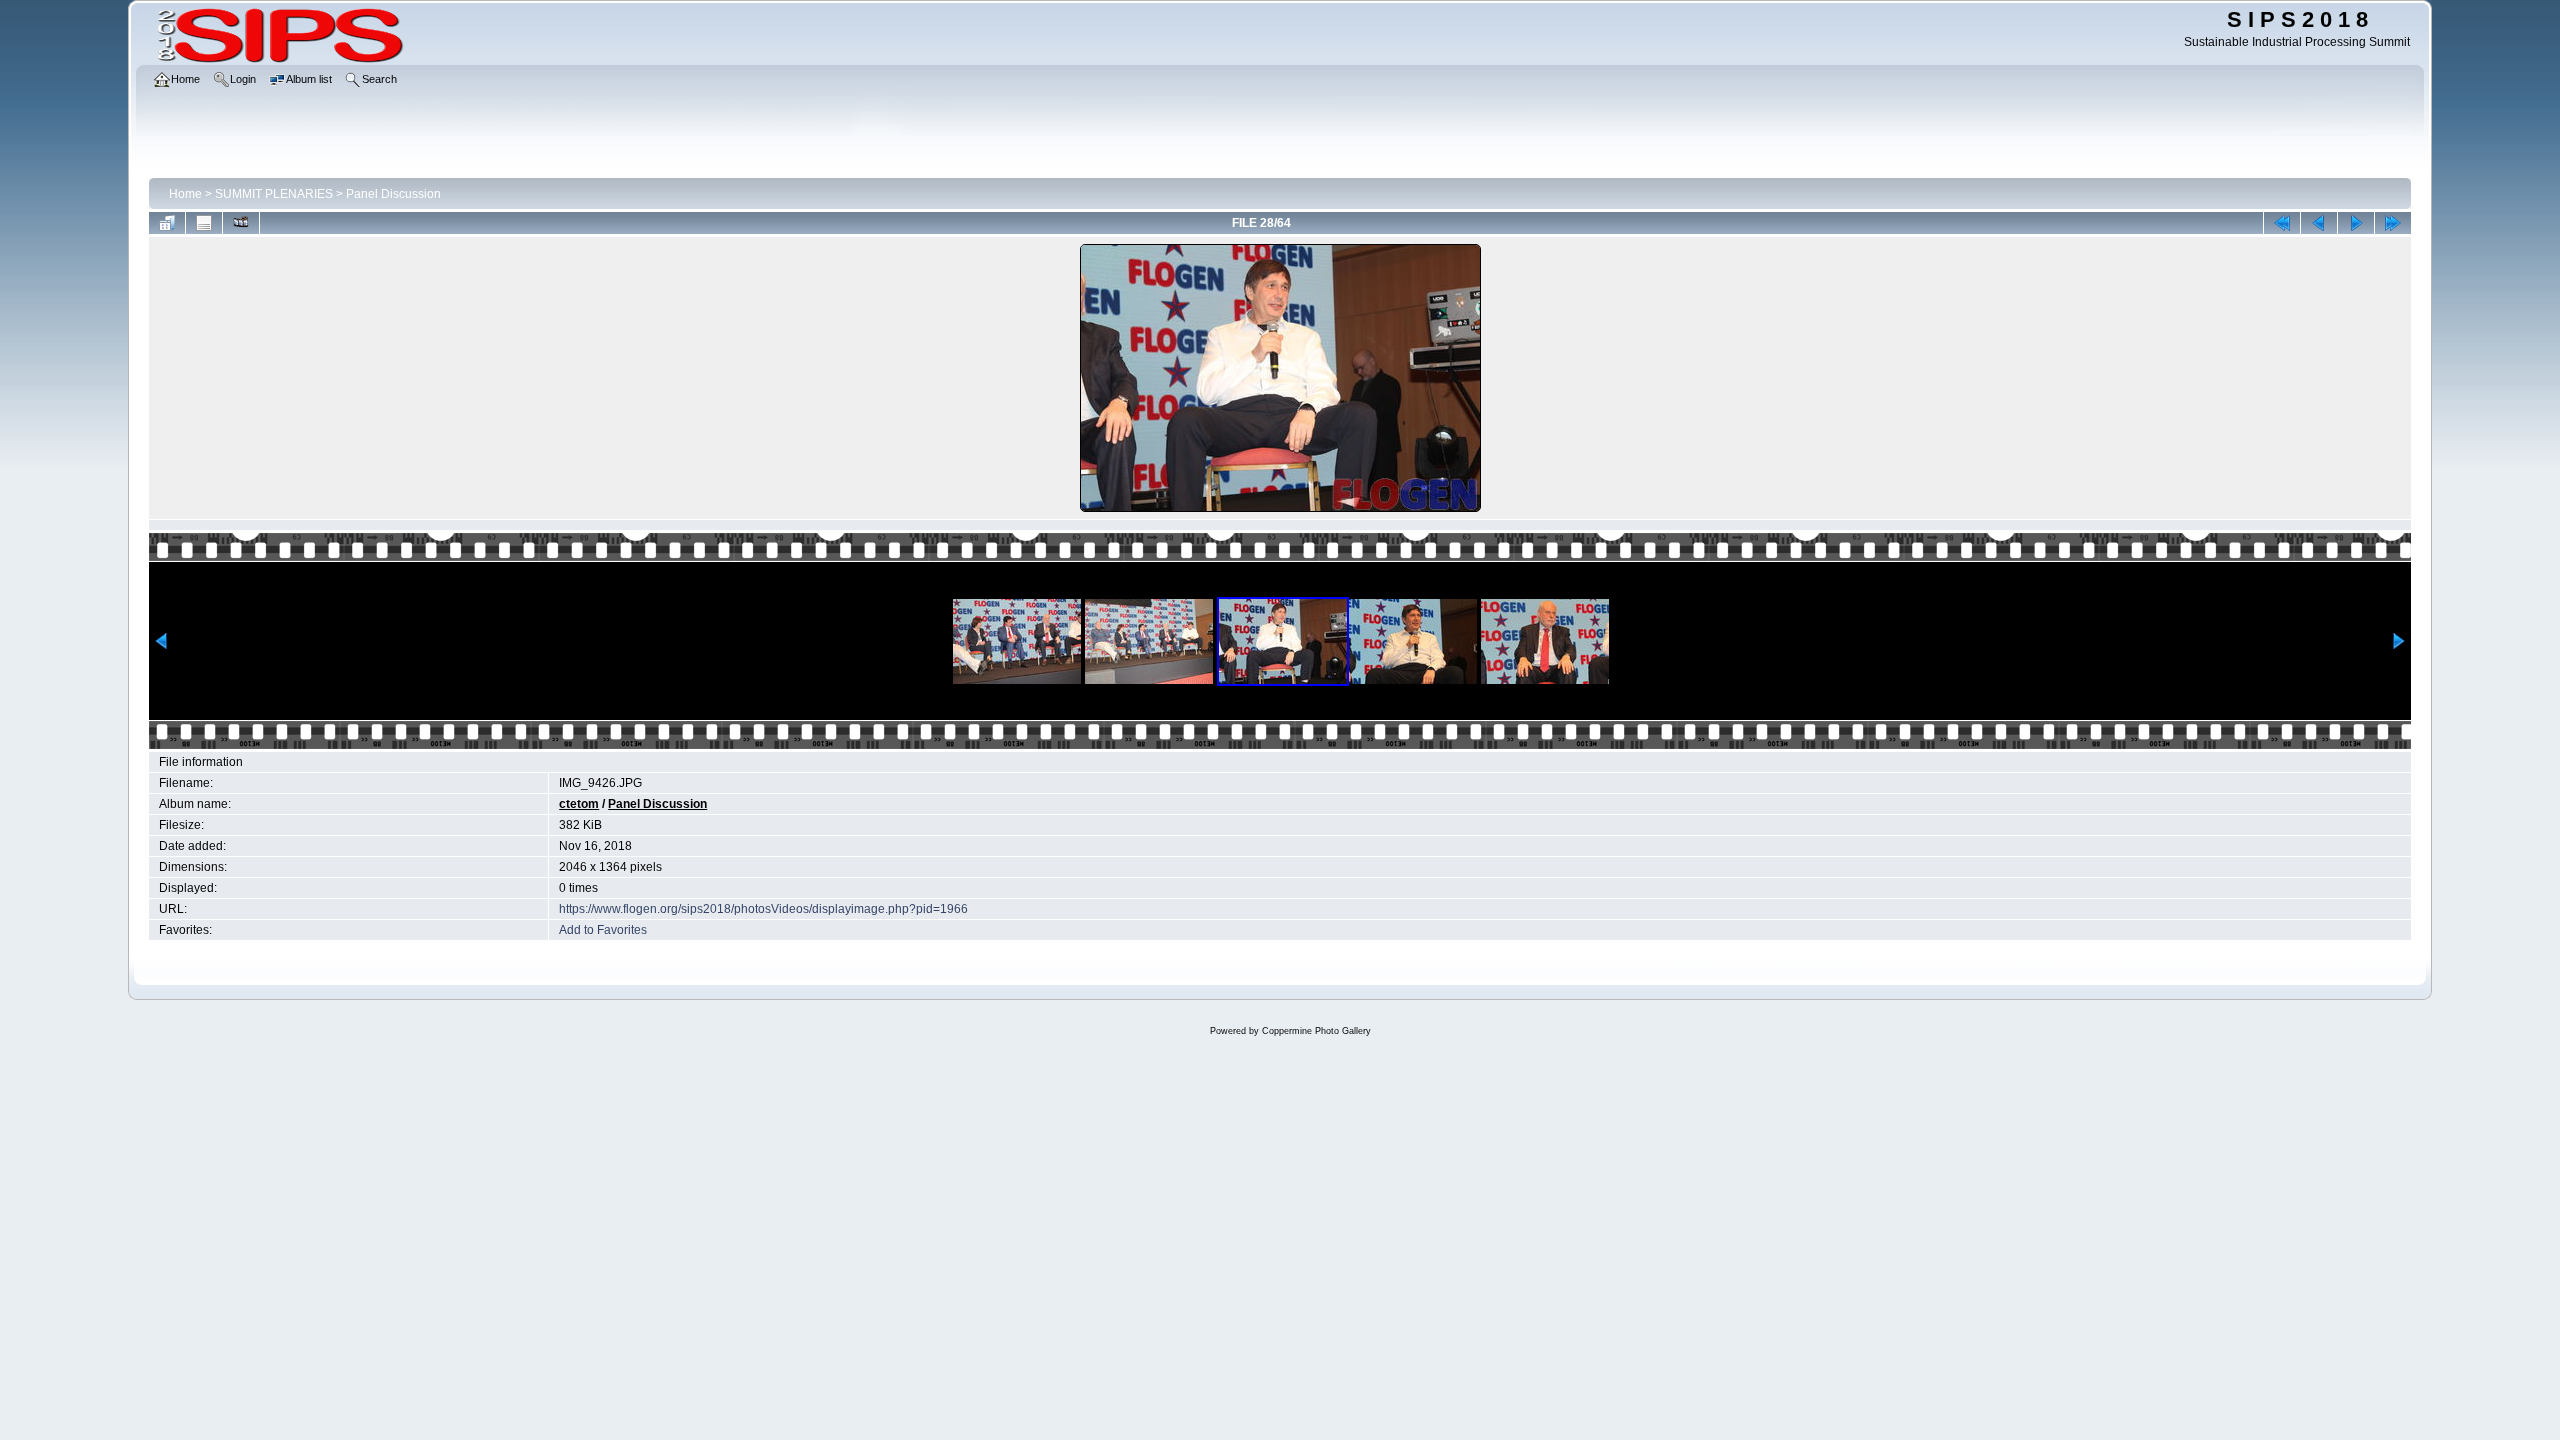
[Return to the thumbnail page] (167, 223)
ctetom (579, 804)
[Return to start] (2282, 223)
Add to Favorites (603, 930)
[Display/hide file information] (204, 223)
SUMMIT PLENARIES (274, 194)
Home (185, 194)
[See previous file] (2319, 223)
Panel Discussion (393, 194)
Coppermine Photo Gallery (1316, 1031)
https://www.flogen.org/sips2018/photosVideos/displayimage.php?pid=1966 (763, 909)
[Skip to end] (2393, 223)
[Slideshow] (241, 223)
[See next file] (2356, 223)
